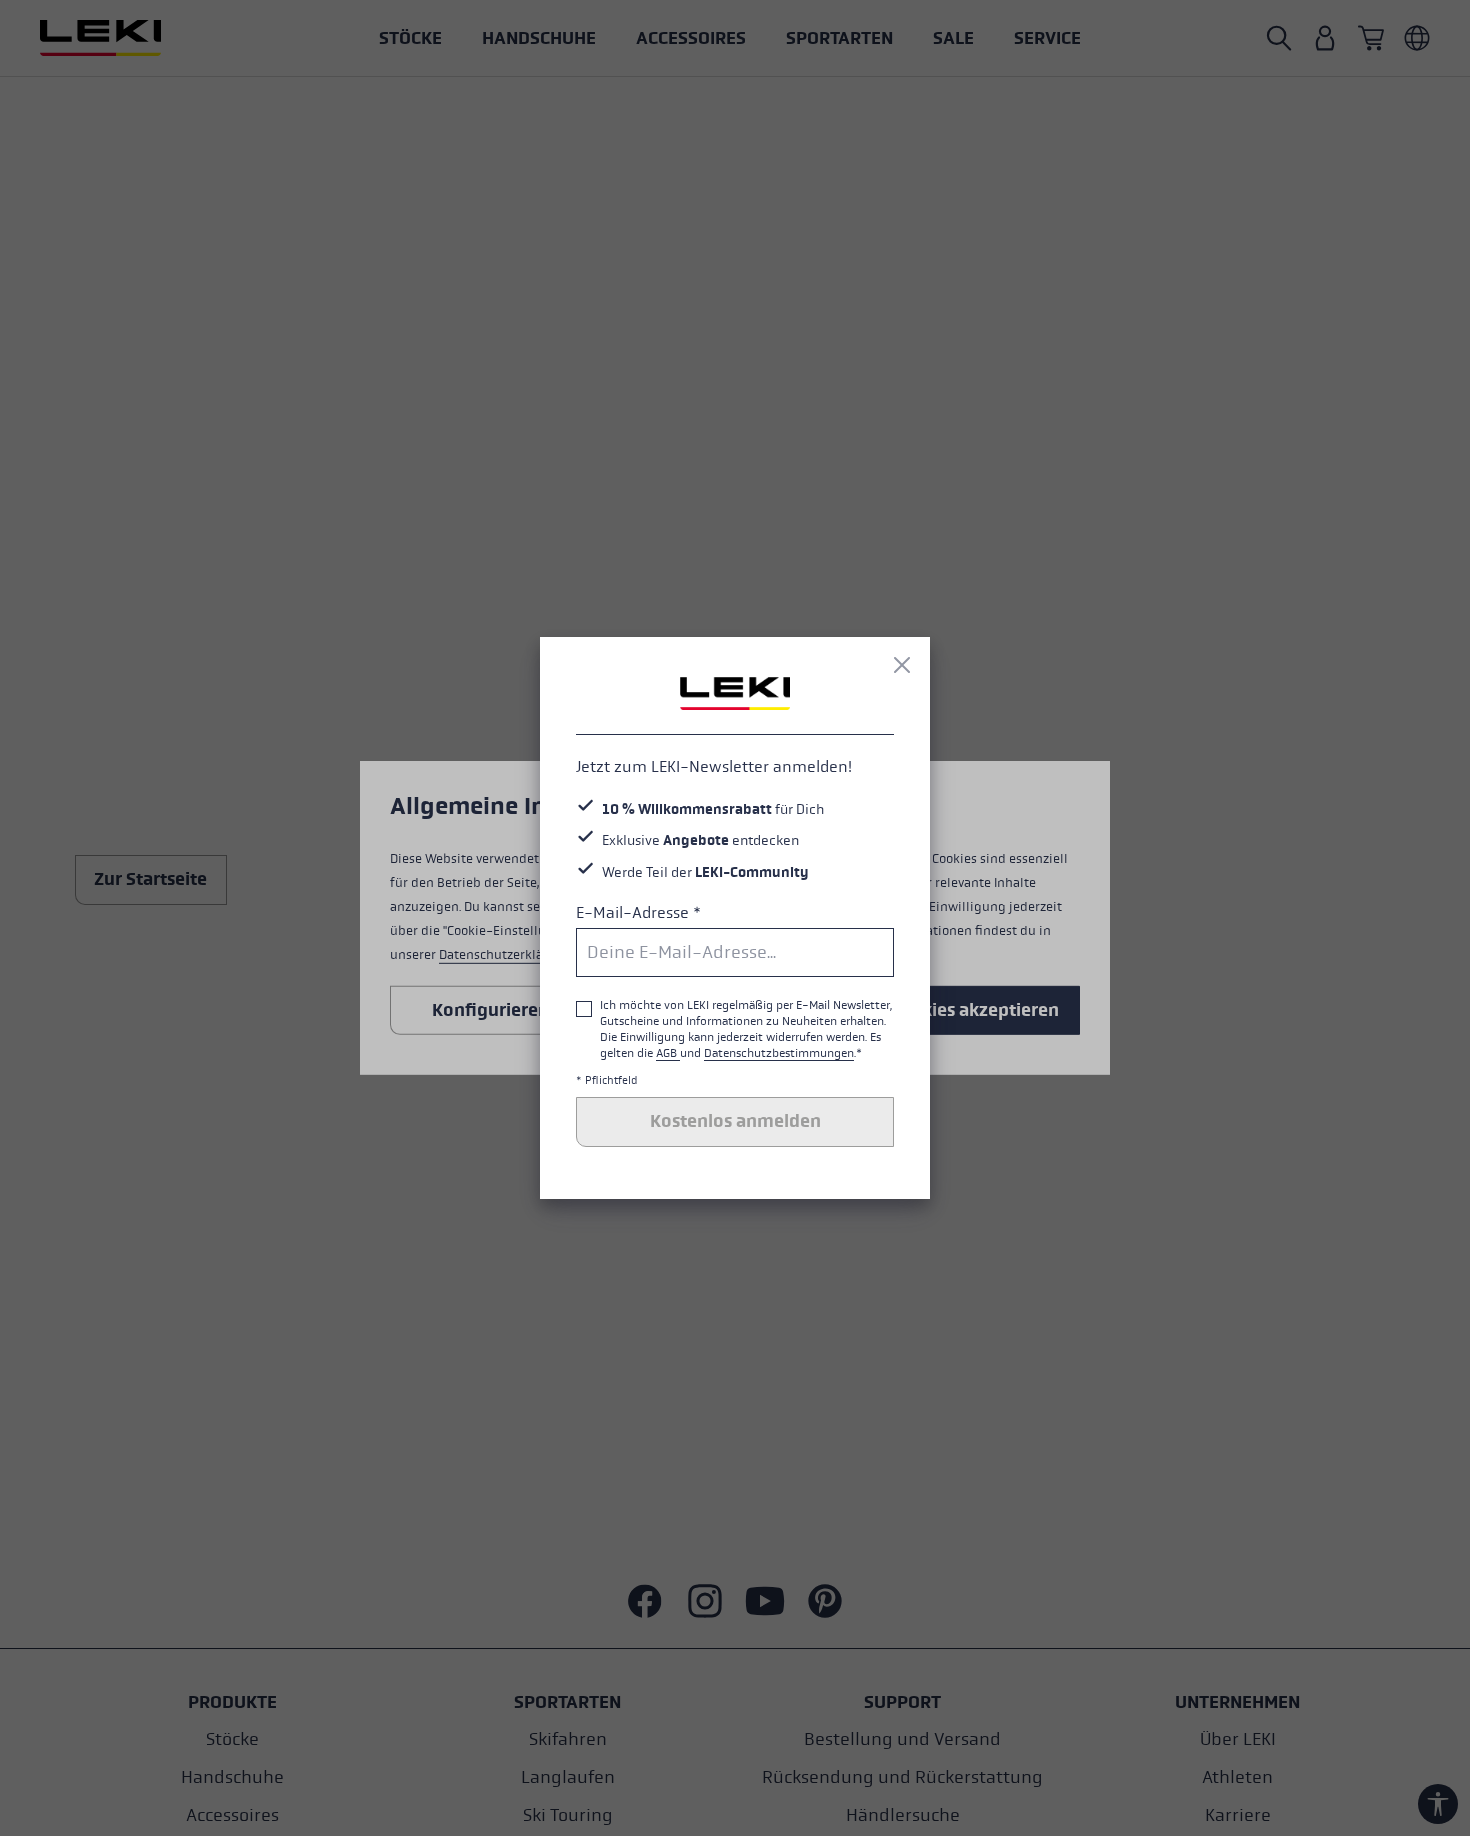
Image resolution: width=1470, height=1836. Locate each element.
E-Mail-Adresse (638, 912)
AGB (668, 1053)
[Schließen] (902, 665)
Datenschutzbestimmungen (779, 1053)
